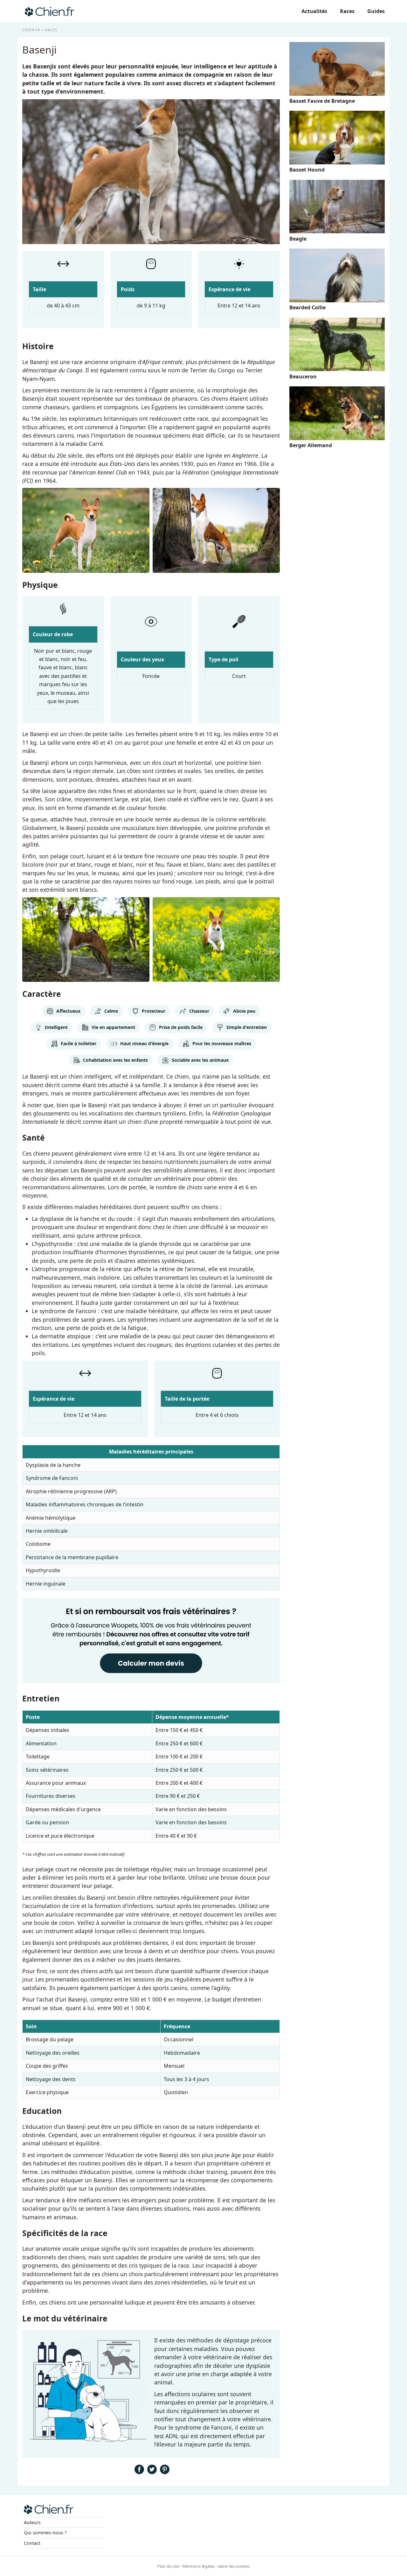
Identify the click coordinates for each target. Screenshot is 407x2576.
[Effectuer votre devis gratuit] (151, 1682)
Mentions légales (199, 2566)
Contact (32, 2543)
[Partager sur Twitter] (152, 2472)
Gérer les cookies (234, 2566)
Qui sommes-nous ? (45, 2533)
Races (347, 11)
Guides (376, 11)
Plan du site (168, 2566)
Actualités (314, 11)
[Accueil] (49, 11)
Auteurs (32, 2522)
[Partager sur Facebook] (139, 2472)
